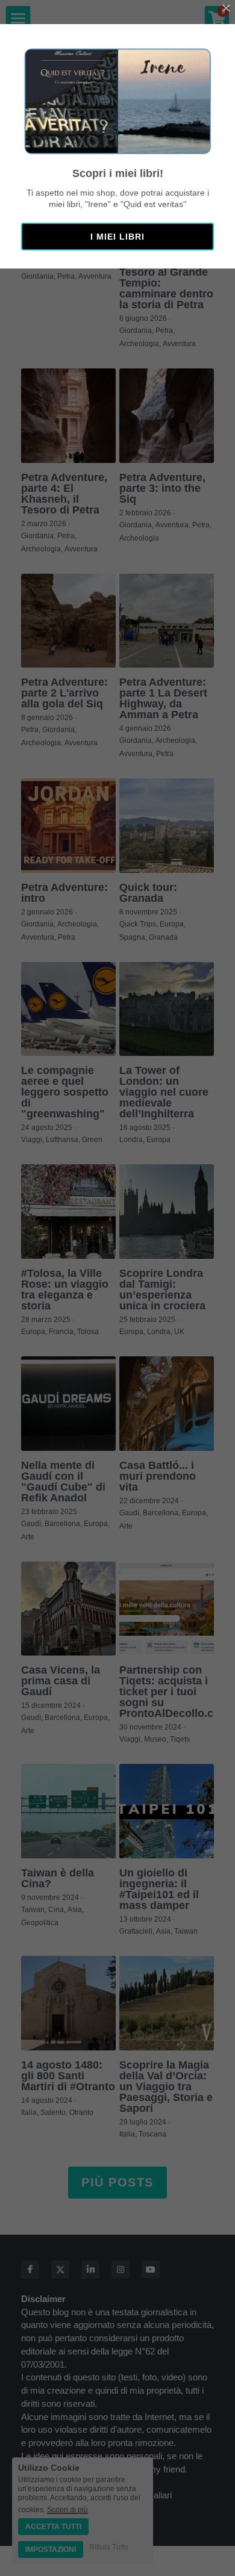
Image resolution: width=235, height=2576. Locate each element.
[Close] (226, 9)
